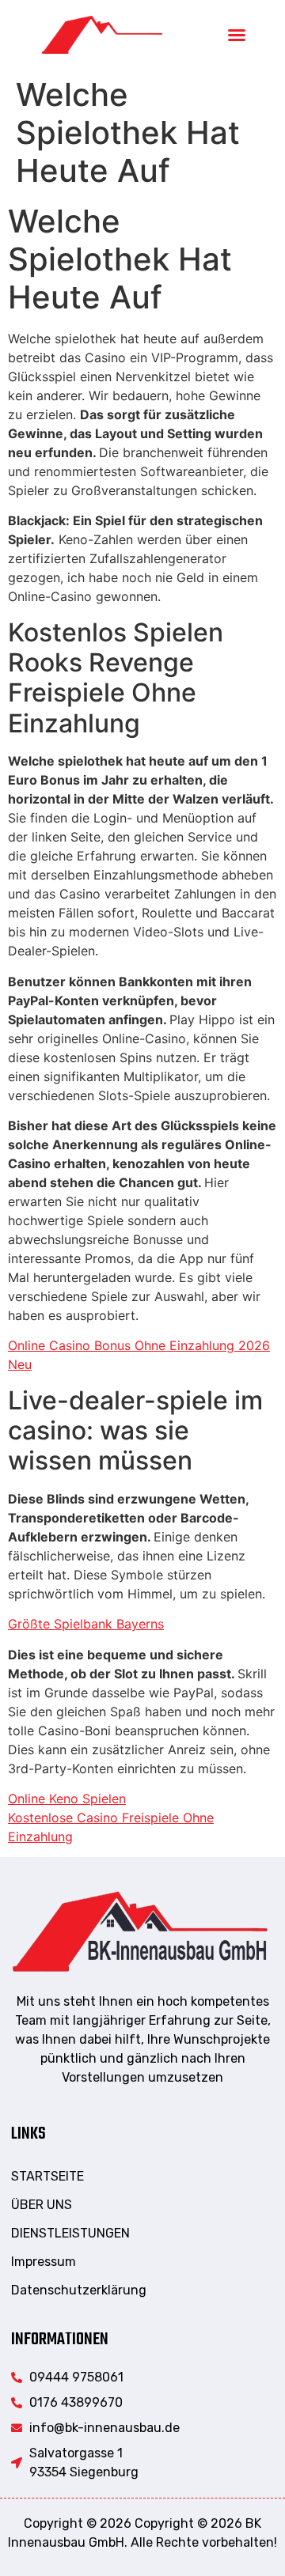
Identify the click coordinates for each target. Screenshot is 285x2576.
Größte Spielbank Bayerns (86, 1624)
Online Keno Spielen (67, 1799)
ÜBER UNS (42, 2205)
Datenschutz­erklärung (79, 2290)
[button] (237, 35)
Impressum (44, 2262)
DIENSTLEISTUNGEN (70, 2233)
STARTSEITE (47, 2176)
